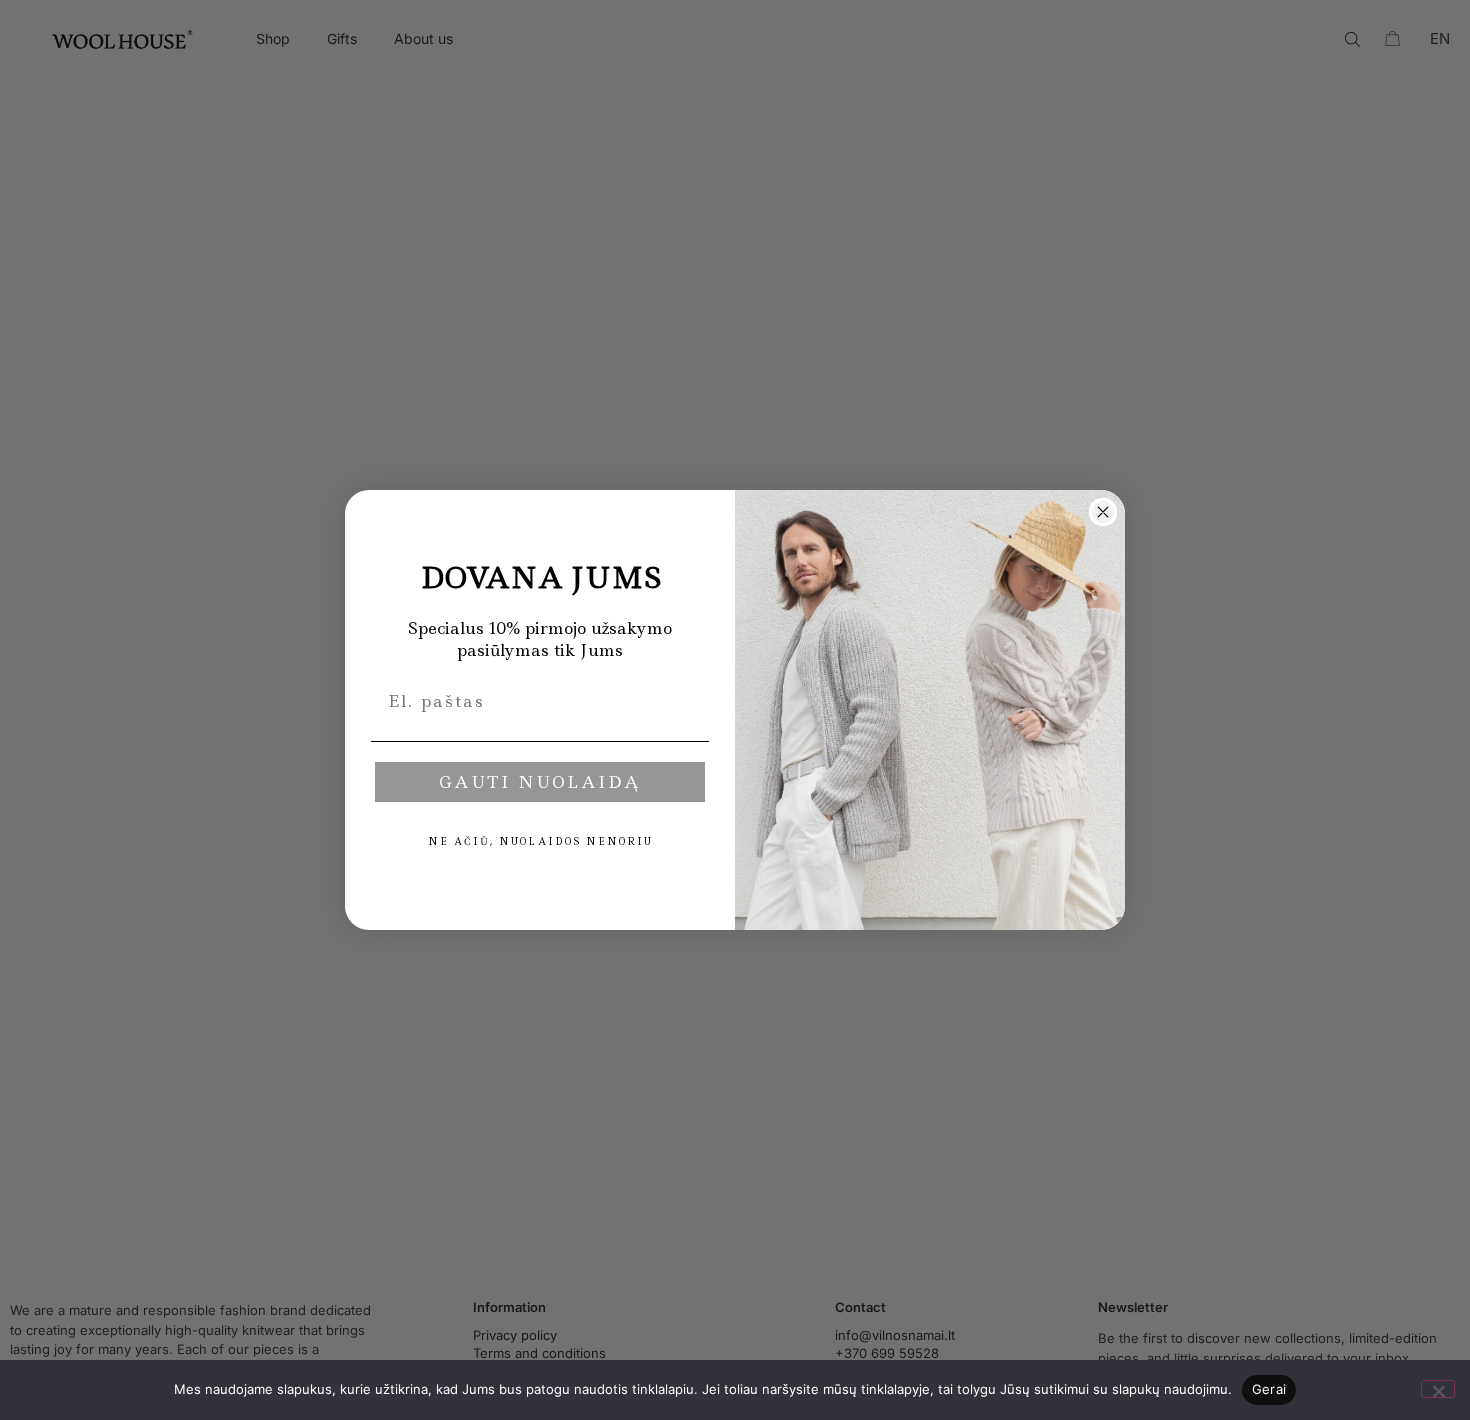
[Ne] (1438, 1389)
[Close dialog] (1103, 512)
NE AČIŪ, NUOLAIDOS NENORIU (540, 841)
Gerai (1269, 1389)
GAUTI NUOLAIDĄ (540, 782)
